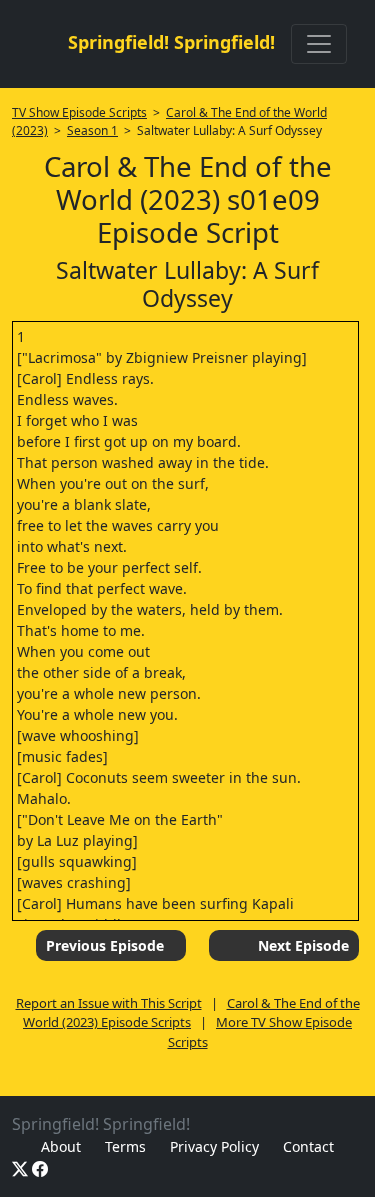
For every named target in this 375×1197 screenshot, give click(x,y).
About (61, 1146)
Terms (125, 1146)
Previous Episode (105, 945)
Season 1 (92, 130)
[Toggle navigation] (319, 44)
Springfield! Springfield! (171, 42)
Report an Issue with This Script (109, 1003)
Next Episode (303, 945)
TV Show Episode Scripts (79, 112)
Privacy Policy (214, 1146)
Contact (308, 1146)
